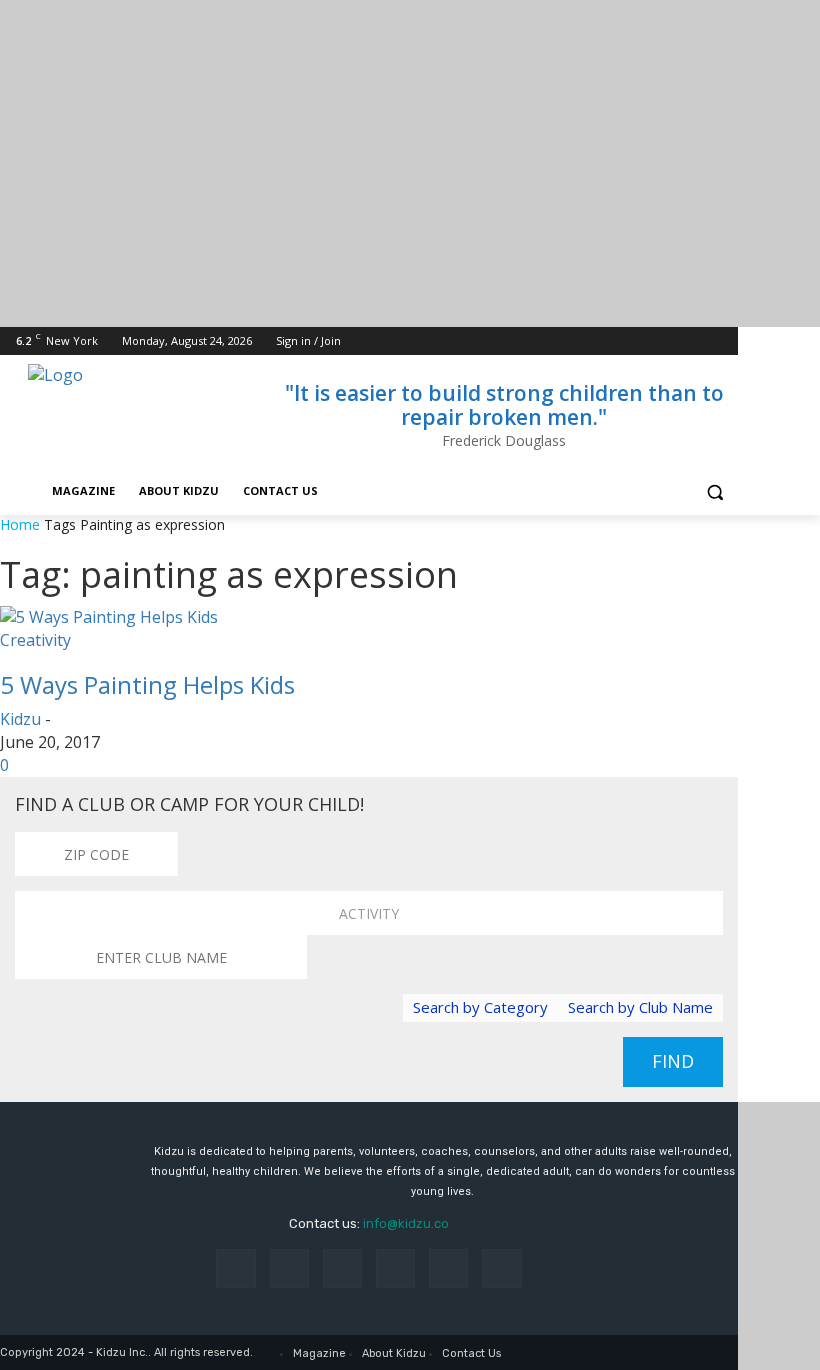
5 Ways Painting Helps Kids (147, 684)
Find (673, 1061)
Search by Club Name (640, 1007)
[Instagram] (643, 341)
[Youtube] (726, 341)
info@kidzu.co (406, 1223)
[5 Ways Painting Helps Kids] (109, 616)
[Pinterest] (395, 1268)
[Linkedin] (342, 1268)
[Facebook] (615, 341)
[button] (714, 491)
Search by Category (480, 1007)
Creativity (35, 640)
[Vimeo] (698, 341)
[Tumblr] (448, 1268)
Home (20, 524)
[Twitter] (671, 341)
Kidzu (20, 719)
